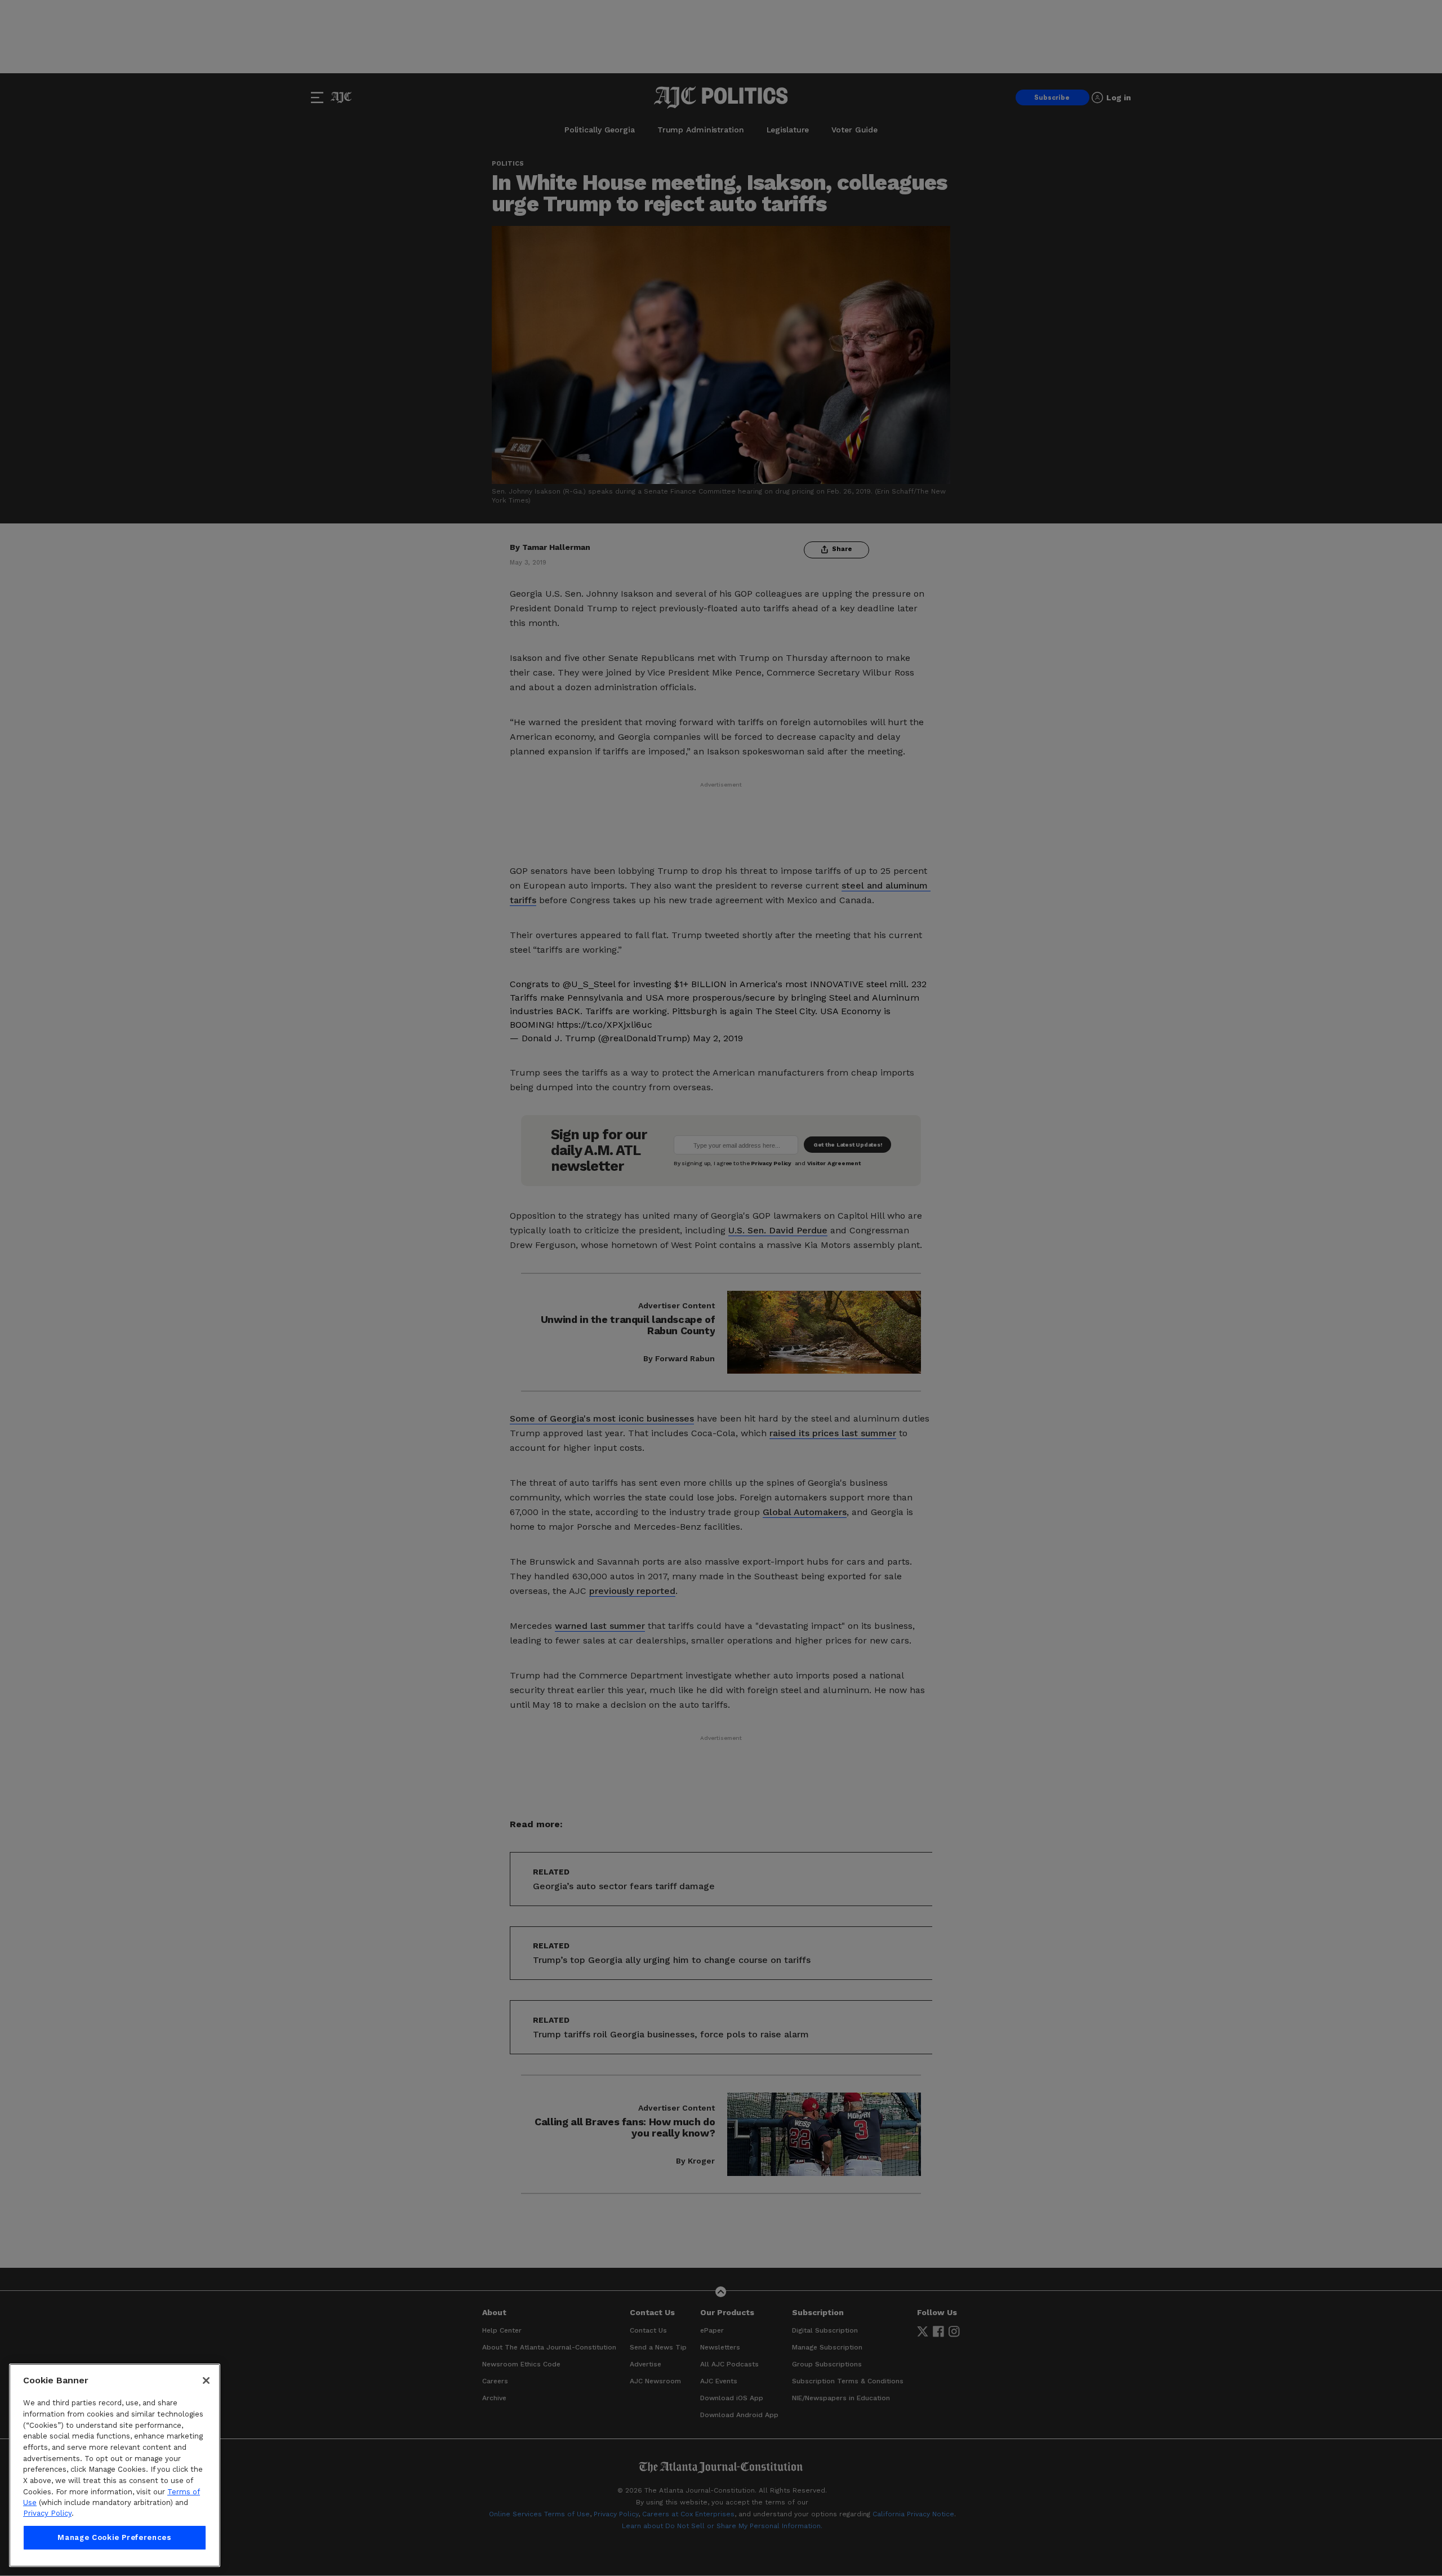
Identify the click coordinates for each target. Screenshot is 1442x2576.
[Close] (206, 2380)
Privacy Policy (47, 2514)
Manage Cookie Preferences (114, 2537)
